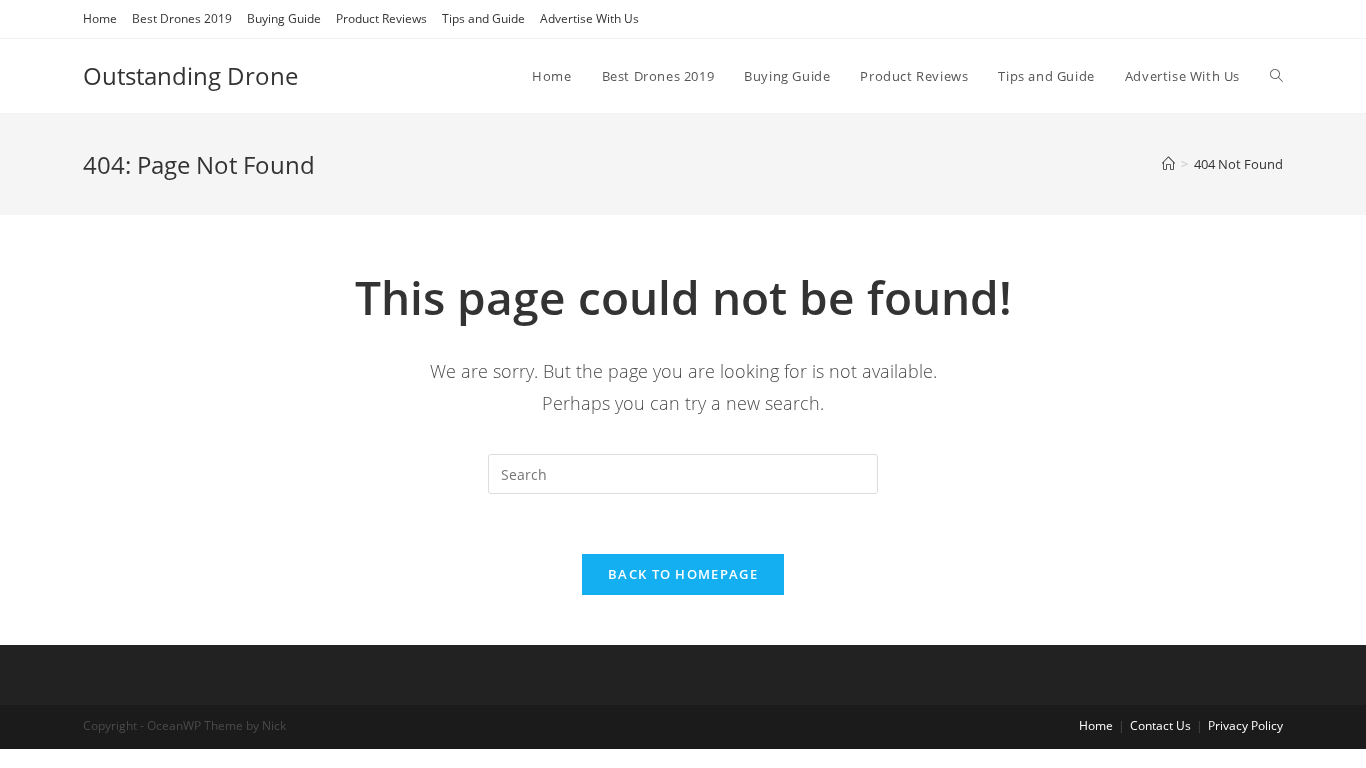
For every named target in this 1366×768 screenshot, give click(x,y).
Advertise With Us (589, 18)
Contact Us (1160, 725)
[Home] (1168, 164)
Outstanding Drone (190, 75)
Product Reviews (381, 18)
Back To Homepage (683, 574)
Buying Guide (284, 18)
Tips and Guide (483, 18)
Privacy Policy (1245, 725)
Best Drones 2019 (182, 18)
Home (100, 18)
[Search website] (1276, 76)
